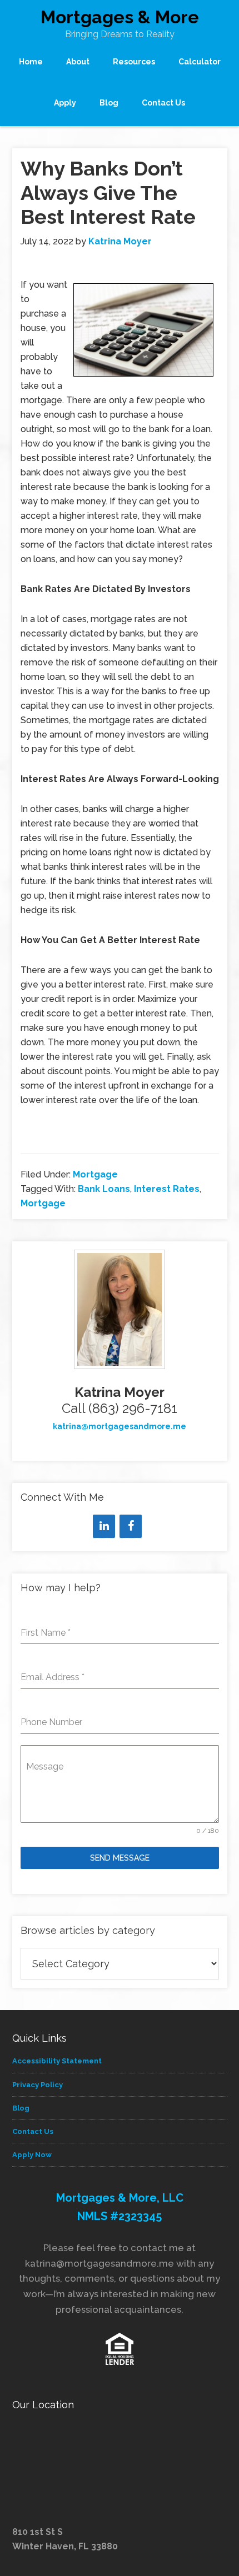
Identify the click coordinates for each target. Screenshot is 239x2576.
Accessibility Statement (57, 2061)
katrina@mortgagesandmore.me (120, 1426)
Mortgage (95, 1174)
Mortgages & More (120, 17)
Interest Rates (167, 1189)
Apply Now (32, 2155)
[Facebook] (131, 1526)
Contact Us (33, 2131)
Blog (21, 2108)
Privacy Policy (38, 2085)
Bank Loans (104, 1189)
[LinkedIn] (104, 1526)
